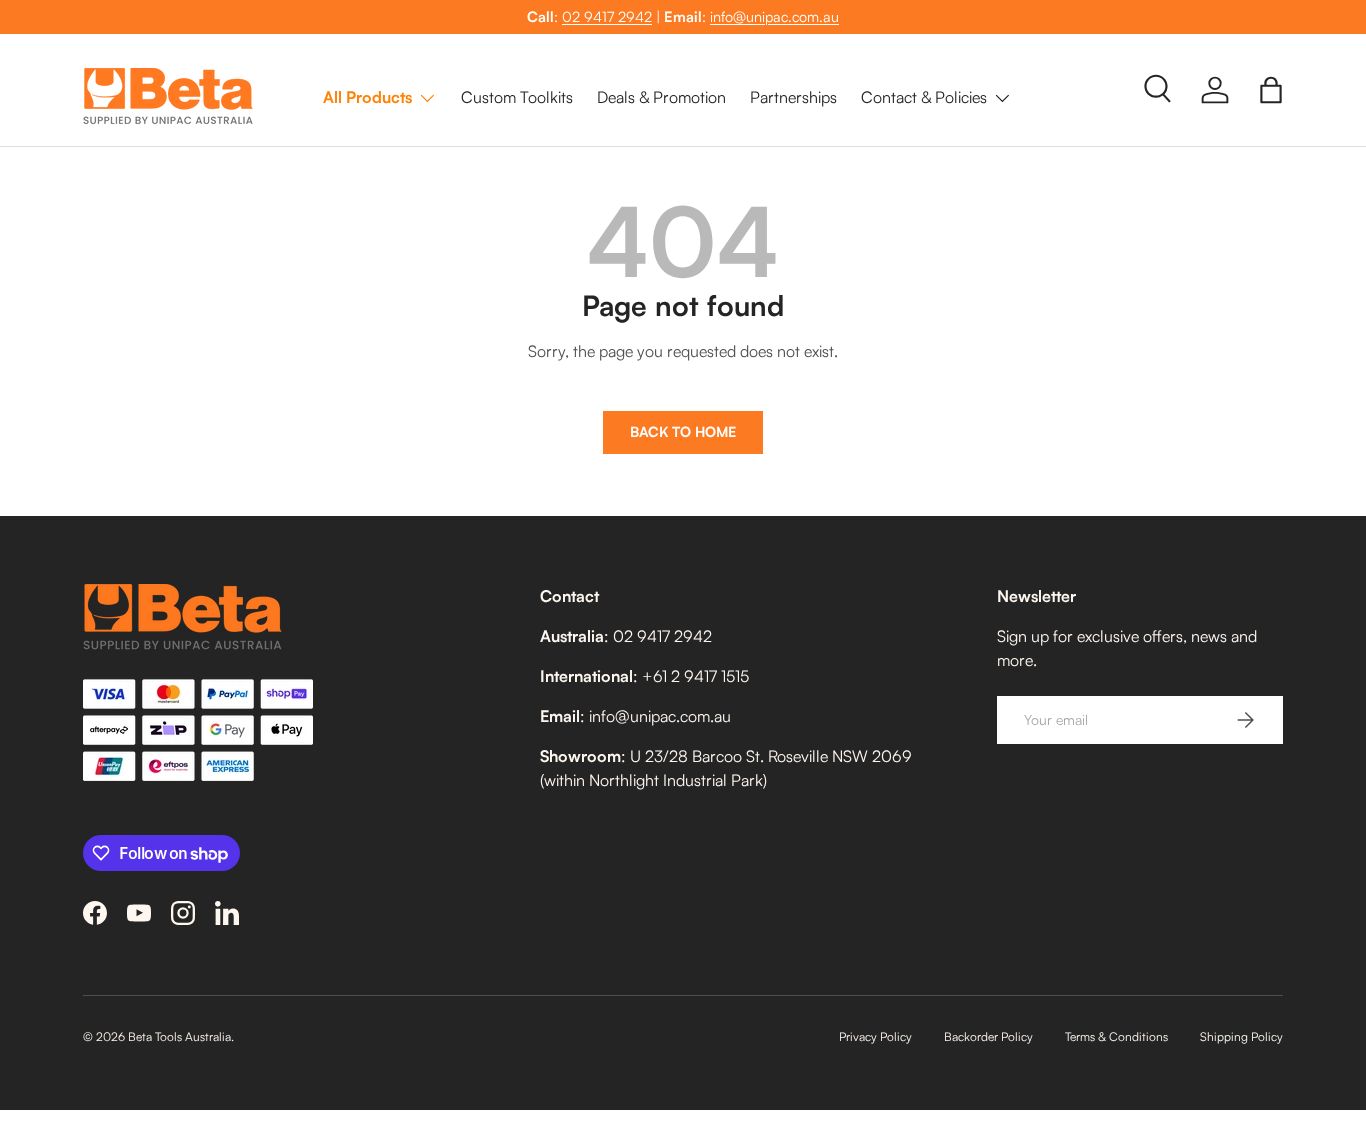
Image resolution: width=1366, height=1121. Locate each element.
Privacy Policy (875, 1036)
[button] (1271, 90)
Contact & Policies (924, 97)
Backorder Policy (988, 1036)
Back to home (683, 431)
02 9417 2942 (607, 16)
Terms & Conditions (1116, 1036)
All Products (367, 97)
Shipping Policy (1241, 1036)
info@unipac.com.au (774, 16)
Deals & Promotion (661, 97)
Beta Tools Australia (179, 1036)
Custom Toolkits (517, 97)
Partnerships (793, 97)
